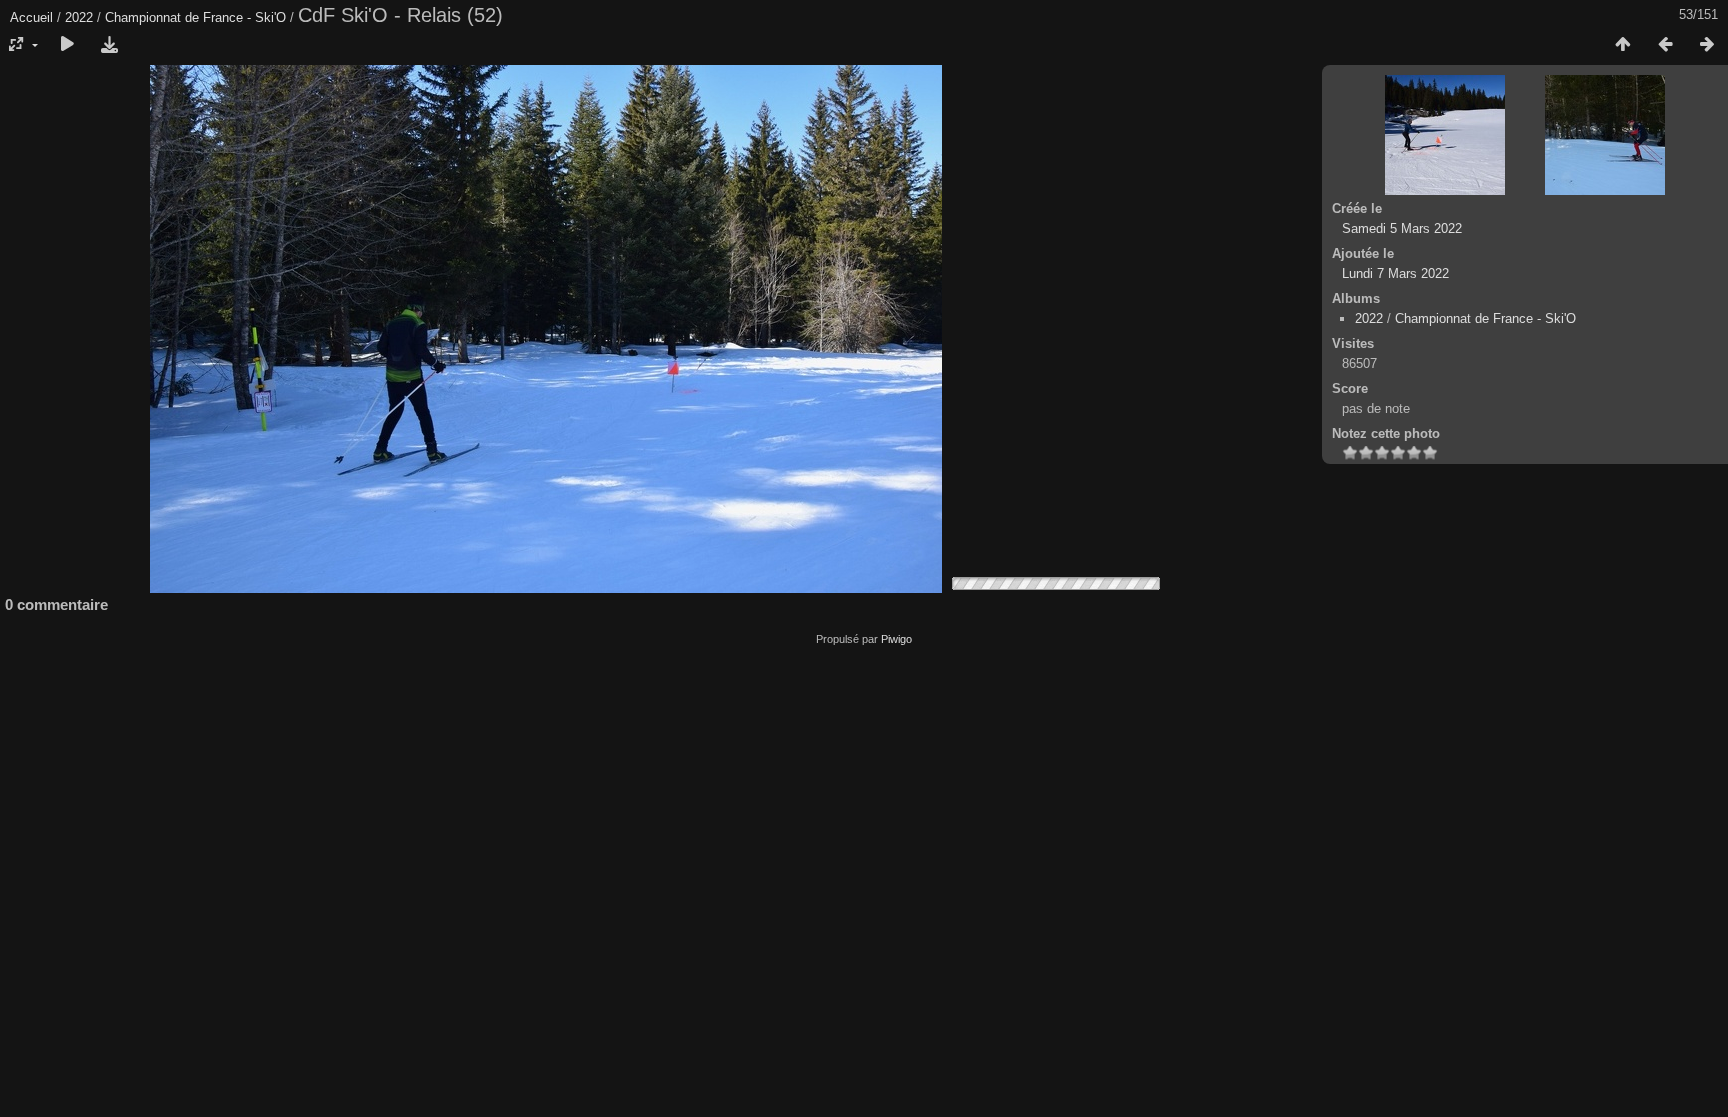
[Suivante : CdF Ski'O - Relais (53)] (1707, 45)
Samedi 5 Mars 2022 (1402, 228)
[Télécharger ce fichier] (109, 45)
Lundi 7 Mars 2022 (1395, 273)
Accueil (31, 17)
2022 (79, 17)
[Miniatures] (1623, 45)
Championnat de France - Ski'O (195, 17)
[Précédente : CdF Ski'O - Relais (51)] (1665, 45)
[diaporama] (67, 45)
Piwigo (896, 639)
